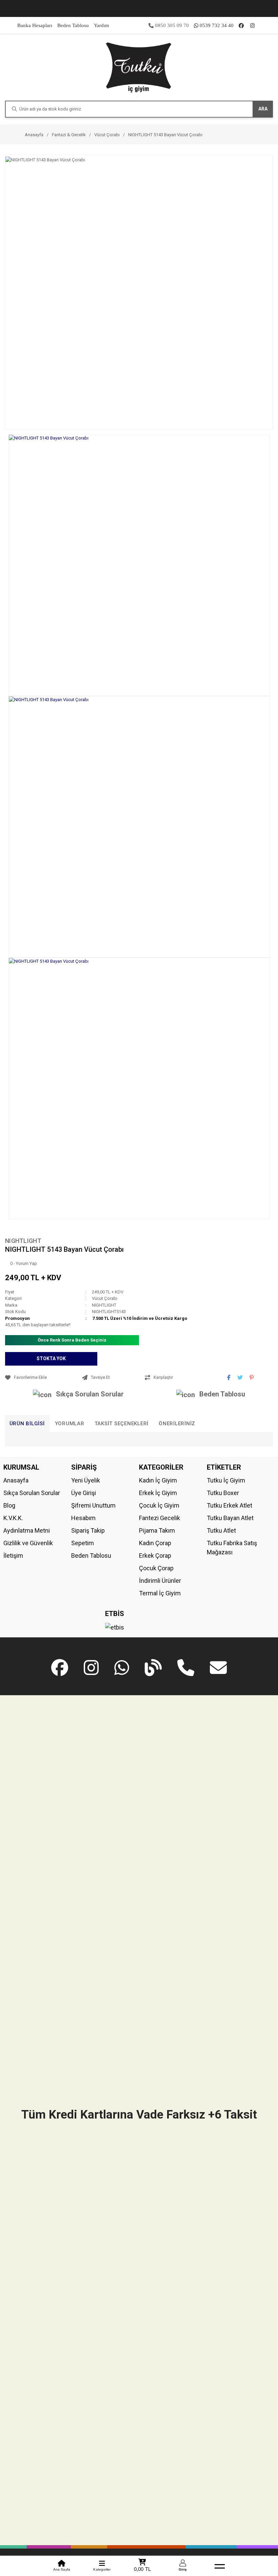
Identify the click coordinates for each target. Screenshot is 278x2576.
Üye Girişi (84, 1493)
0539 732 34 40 (217, 25)
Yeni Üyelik (86, 1480)
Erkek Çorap (155, 1556)
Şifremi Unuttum (93, 1505)
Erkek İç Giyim (158, 1493)
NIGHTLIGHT (23, 1241)
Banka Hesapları (35, 25)
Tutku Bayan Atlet (230, 1518)
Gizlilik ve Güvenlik (28, 1543)
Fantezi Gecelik (160, 1518)
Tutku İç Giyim (226, 1480)
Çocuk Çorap (156, 1568)
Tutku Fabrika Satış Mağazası (232, 1548)
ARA (263, 109)
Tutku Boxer (223, 1493)
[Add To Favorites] (42, 1377)
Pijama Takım (157, 1530)
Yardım (102, 25)
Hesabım (83, 1518)
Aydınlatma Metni (27, 1530)
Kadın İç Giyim (158, 1480)
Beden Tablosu (73, 25)
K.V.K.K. (13, 1518)
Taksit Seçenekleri (122, 1424)
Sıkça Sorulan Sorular (90, 1394)
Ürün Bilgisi (27, 1424)
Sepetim (83, 1543)
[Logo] (139, 67)
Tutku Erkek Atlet (230, 1505)
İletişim (13, 1556)
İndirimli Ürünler (160, 1581)
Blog (9, 1505)
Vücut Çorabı (105, 1298)
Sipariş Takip (88, 1530)
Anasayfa (16, 1480)
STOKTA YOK (51, 1358)
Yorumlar (70, 1424)
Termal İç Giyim (160, 1593)
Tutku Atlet (221, 1530)
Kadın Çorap (155, 1543)
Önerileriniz (177, 1424)
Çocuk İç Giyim (159, 1505)
